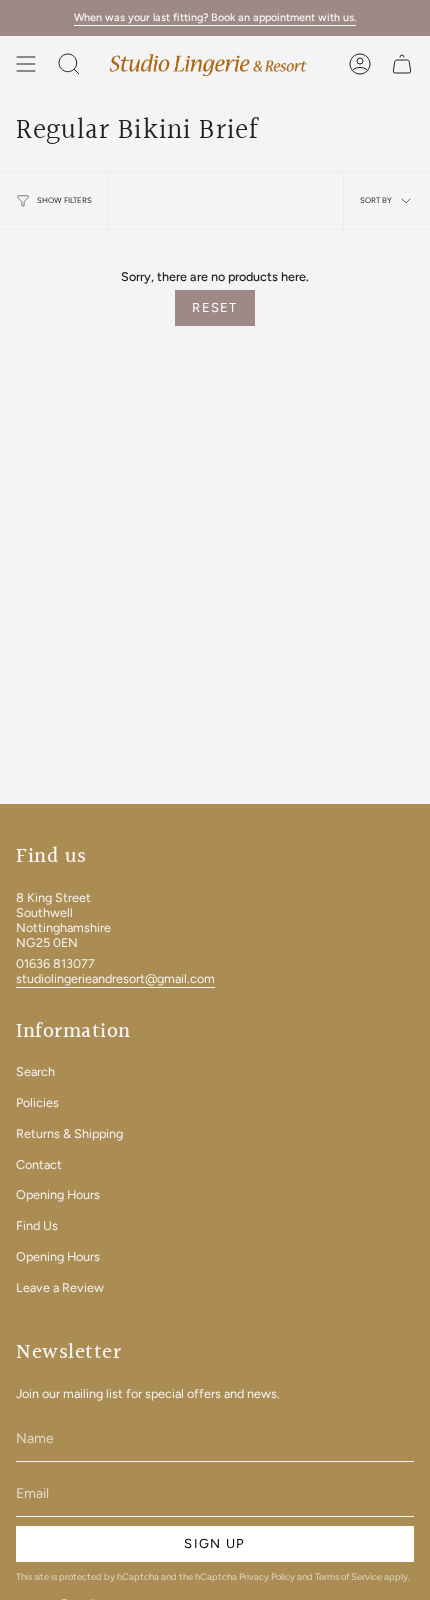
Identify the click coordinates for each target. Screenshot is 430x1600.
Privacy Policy (267, 1576)
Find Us (37, 1225)
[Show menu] (26, 64)
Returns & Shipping (69, 1133)
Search (35, 1071)
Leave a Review (60, 1287)
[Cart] (402, 64)
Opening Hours (58, 1194)
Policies (37, 1102)
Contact (39, 1164)
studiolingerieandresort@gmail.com (115, 978)
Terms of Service (348, 1576)
